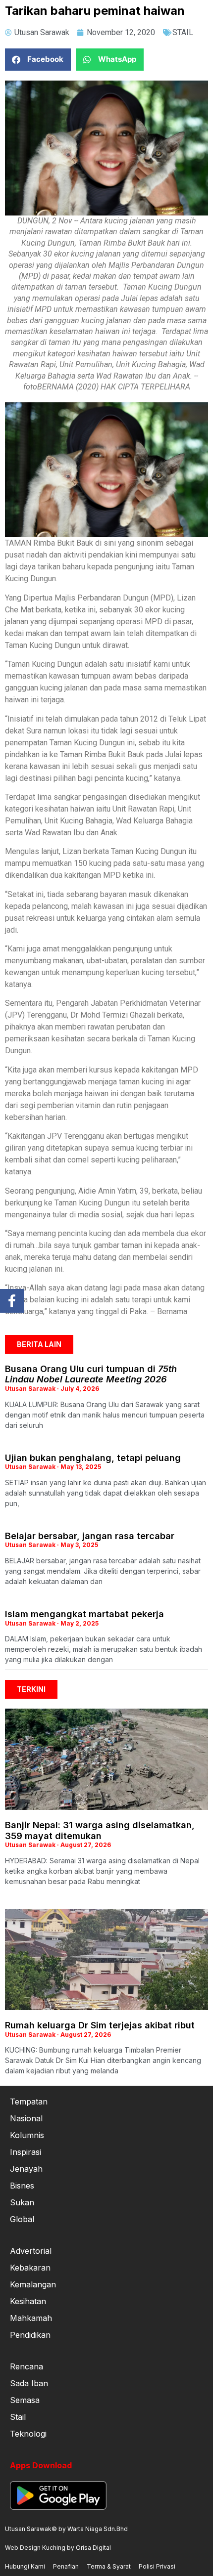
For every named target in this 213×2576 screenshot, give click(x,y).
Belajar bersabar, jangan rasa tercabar (90, 1536)
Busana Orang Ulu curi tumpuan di (91, 1374)
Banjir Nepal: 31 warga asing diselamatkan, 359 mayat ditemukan (100, 1830)
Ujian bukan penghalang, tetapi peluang (93, 1458)
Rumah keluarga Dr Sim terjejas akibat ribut (100, 2025)
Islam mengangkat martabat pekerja (84, 1614)
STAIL (183, 32)
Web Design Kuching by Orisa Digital (58, 2548)
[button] (38, 60)
